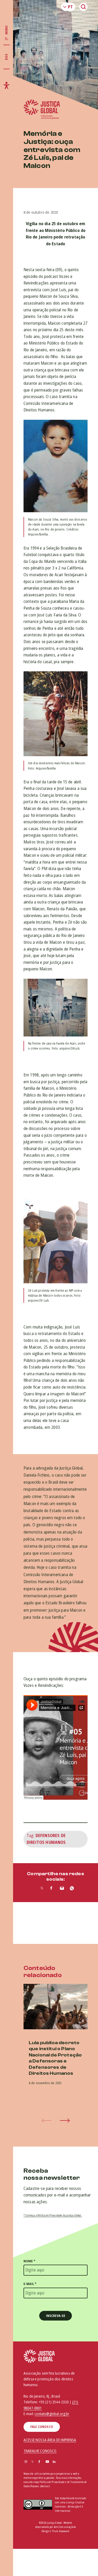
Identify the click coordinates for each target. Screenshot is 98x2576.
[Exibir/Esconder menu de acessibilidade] (7, 85)
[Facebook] (39, 2462)
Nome (29, 2261)
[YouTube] (47, 2462)
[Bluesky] (61, 2462)
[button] (65, 2120)
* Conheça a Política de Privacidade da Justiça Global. (53, 2215)
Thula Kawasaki (61, 2531)
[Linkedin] (54, 2462)
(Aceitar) (45, 2486)
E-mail (30, 2284)
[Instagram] (26, 2462)
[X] (32, 2462)
